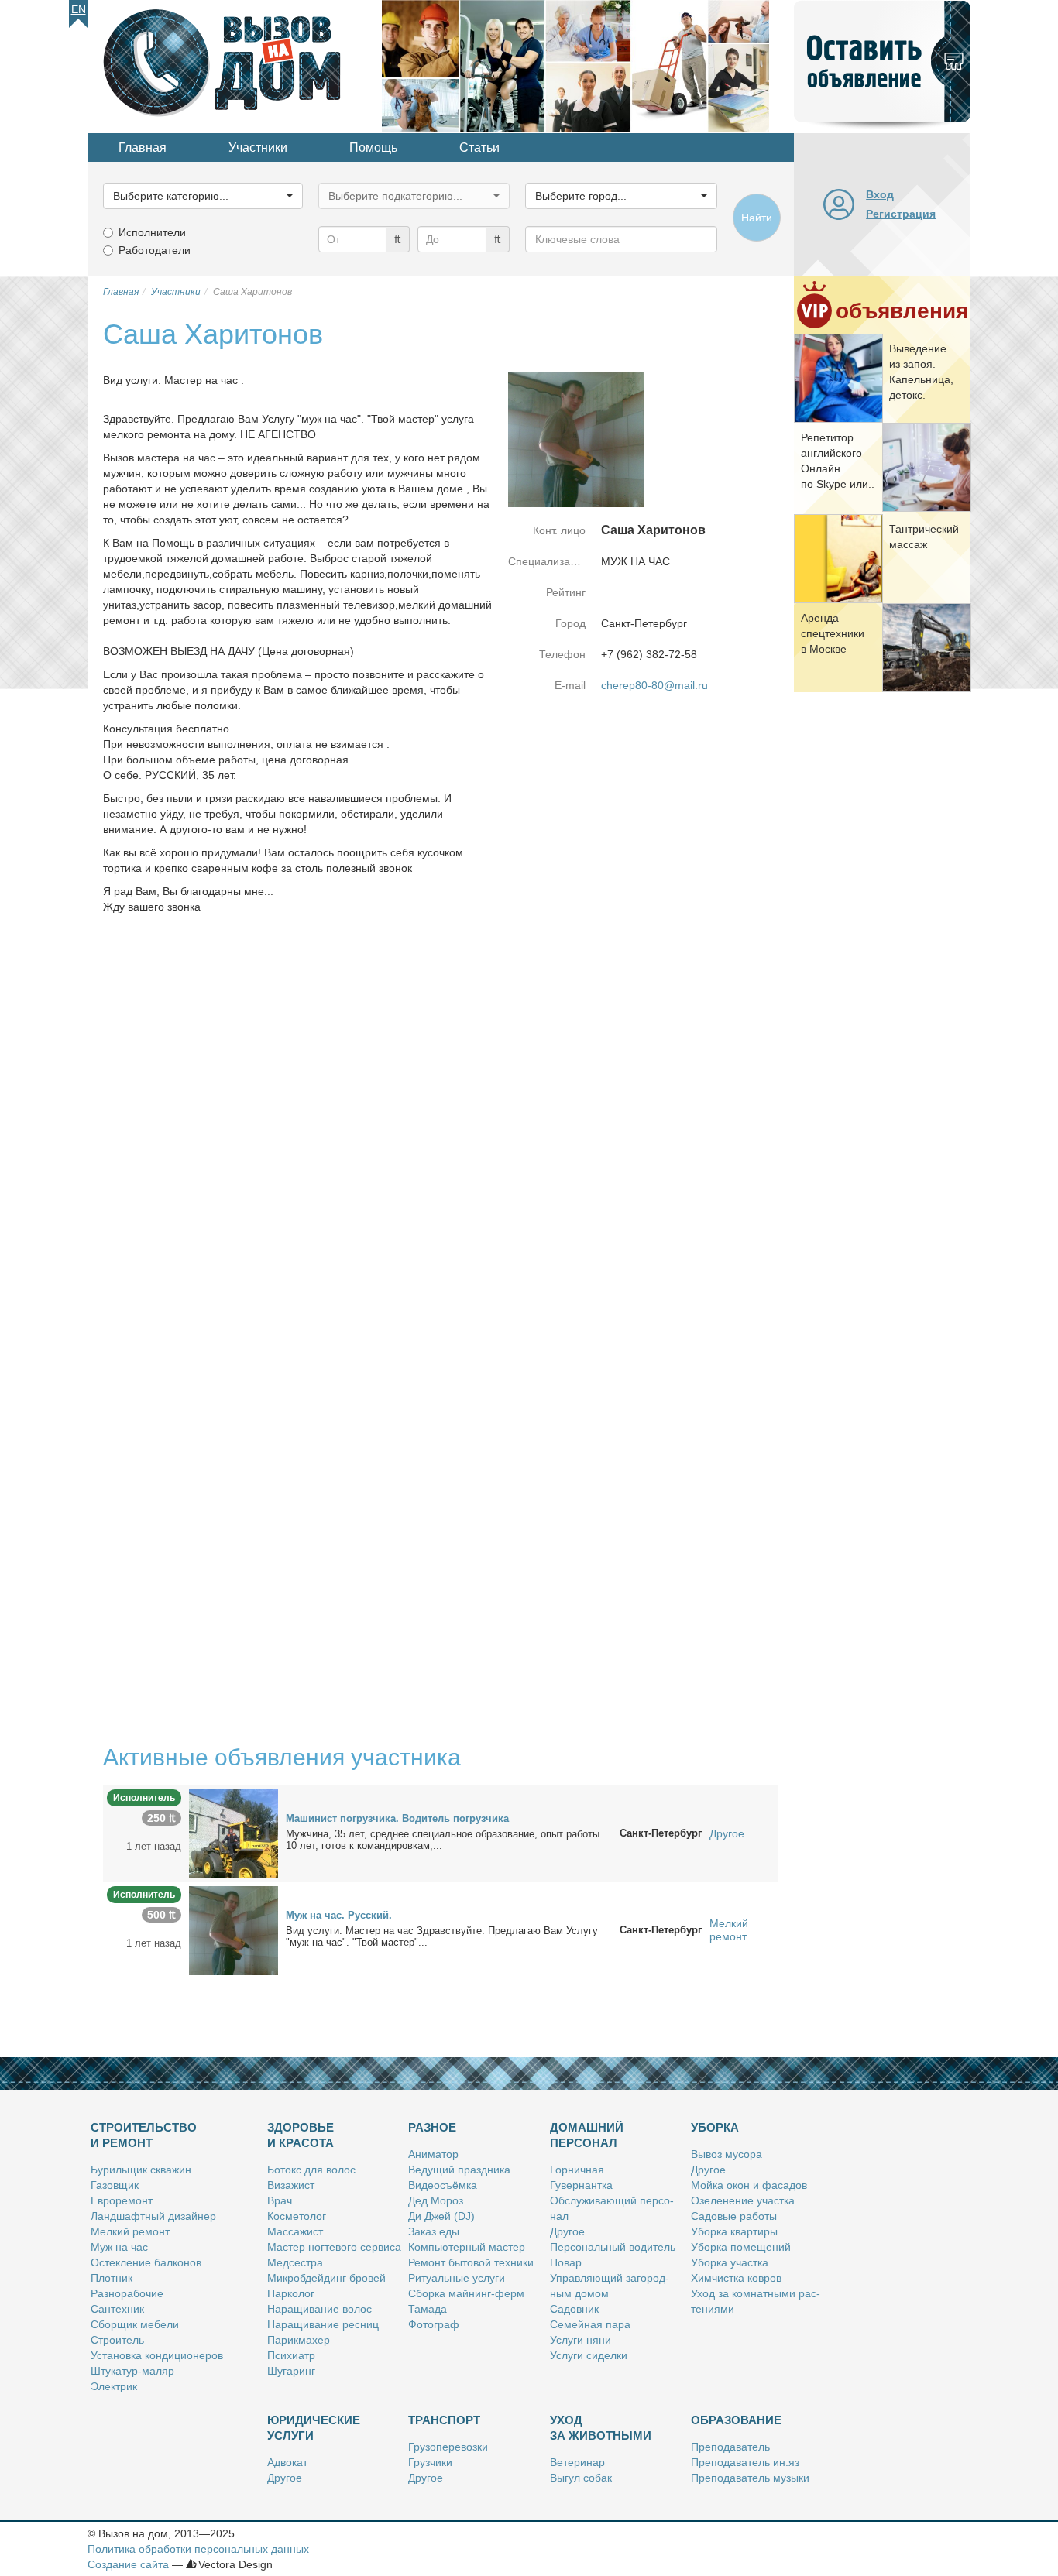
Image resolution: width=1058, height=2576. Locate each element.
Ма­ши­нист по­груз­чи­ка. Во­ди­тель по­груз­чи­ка (397, 1818)
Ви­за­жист (291, 2185)
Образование (736, 2420)
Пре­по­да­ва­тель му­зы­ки (750, 2478)
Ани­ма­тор (433, 2154)
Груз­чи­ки (430, 2462)
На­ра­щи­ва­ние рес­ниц (323, 2324)
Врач (280, 2200)
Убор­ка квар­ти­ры (734, 2231)
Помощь (373, 147)
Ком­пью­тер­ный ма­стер (467, 2247)
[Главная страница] (235, 65)
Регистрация (901, 214)
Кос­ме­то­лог (297, 2216)
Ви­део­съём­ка (443, 2185)
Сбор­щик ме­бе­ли (135, 2324)
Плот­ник (112, 2278)
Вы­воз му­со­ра (727, 2154)
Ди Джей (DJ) (441, 2216)
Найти (757, 218)
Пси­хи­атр (291, 2355)
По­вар (566, 2262)
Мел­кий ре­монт (130, 2231)
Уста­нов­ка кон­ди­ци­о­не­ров (157, 2355)
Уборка (715, 2127)
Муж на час (119, 2247)
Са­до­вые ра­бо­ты (734, 2216)
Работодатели (155, 250)
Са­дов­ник (574, 2309)
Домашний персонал (587, 2135)
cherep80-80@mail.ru (654, 685)
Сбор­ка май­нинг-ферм (466, 2293)
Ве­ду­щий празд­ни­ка (459, 2170)
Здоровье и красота (301, 2135)
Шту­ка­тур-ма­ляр (132, 2371)
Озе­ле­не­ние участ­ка (743, 2200)
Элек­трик (114, 2386)
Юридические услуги (314, 2428)
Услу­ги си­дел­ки (589, 2355)
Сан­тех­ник (117, 2309)
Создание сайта (128, 2564)
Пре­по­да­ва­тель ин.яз (745, 2462)
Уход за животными (601, 2428)
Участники (258, 147)
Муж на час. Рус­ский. (339, 1915)
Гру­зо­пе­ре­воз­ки (448, 2447)
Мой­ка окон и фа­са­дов (749, 2185)
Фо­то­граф (434, 2324)
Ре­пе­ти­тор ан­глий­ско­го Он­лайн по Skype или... (838, 468)
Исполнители (152, 232)
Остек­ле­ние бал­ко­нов (146, 2262)
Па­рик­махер (299, 2340)
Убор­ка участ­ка (730, 2262)
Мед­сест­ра (295, 2262)
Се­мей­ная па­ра (590, 2324)
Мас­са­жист (295, 2231)
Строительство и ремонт (144, 2135)
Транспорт (444, 2420)
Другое (727, 1833)
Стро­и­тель (117, 2340)
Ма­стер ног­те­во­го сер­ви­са (334, 2247)
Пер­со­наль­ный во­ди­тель (613, 2247)
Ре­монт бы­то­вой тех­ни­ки (471, 2262)
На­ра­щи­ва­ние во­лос (319, 2309)
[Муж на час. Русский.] (234, 1929)
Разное (432, 2127)
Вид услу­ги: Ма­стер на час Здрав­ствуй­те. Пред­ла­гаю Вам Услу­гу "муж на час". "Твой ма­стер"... (442, 1936)
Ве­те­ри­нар (577, 2462)
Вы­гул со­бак (581, 2478)
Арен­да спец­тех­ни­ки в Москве (833, 633)
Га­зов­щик (115, 2185)
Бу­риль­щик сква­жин (141, 2170)
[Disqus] (441, 1131)
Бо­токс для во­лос (311, 2170)
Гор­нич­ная (577, 2170)
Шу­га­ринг (291, 2371)
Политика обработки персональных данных (198, 2549)
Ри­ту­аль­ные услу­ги (457, 2278)
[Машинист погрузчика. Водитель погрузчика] (234, 1833)
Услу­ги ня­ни (581, 2340)
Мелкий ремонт (729, 1930)
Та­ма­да (428, 2309)
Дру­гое (567, 2231)
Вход (880, 194)
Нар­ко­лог (291, 2293)
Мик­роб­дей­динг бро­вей (326, 2278)
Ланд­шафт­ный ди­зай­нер (153, 2216)
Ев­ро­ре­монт (122, 2200)
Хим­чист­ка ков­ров (736, 2278)
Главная (143, 147)
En (79, 9)
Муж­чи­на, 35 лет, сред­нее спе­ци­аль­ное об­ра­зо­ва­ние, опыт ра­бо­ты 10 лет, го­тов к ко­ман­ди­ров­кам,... (443, 1840)
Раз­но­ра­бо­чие (127, 2293)
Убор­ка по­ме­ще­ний (741, 2247)
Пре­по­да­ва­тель (730, 2447)
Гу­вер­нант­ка (581, 2185)
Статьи (479, 147)
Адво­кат (287, 2462)
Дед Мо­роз (436, 2200)
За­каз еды (434, 2231)
